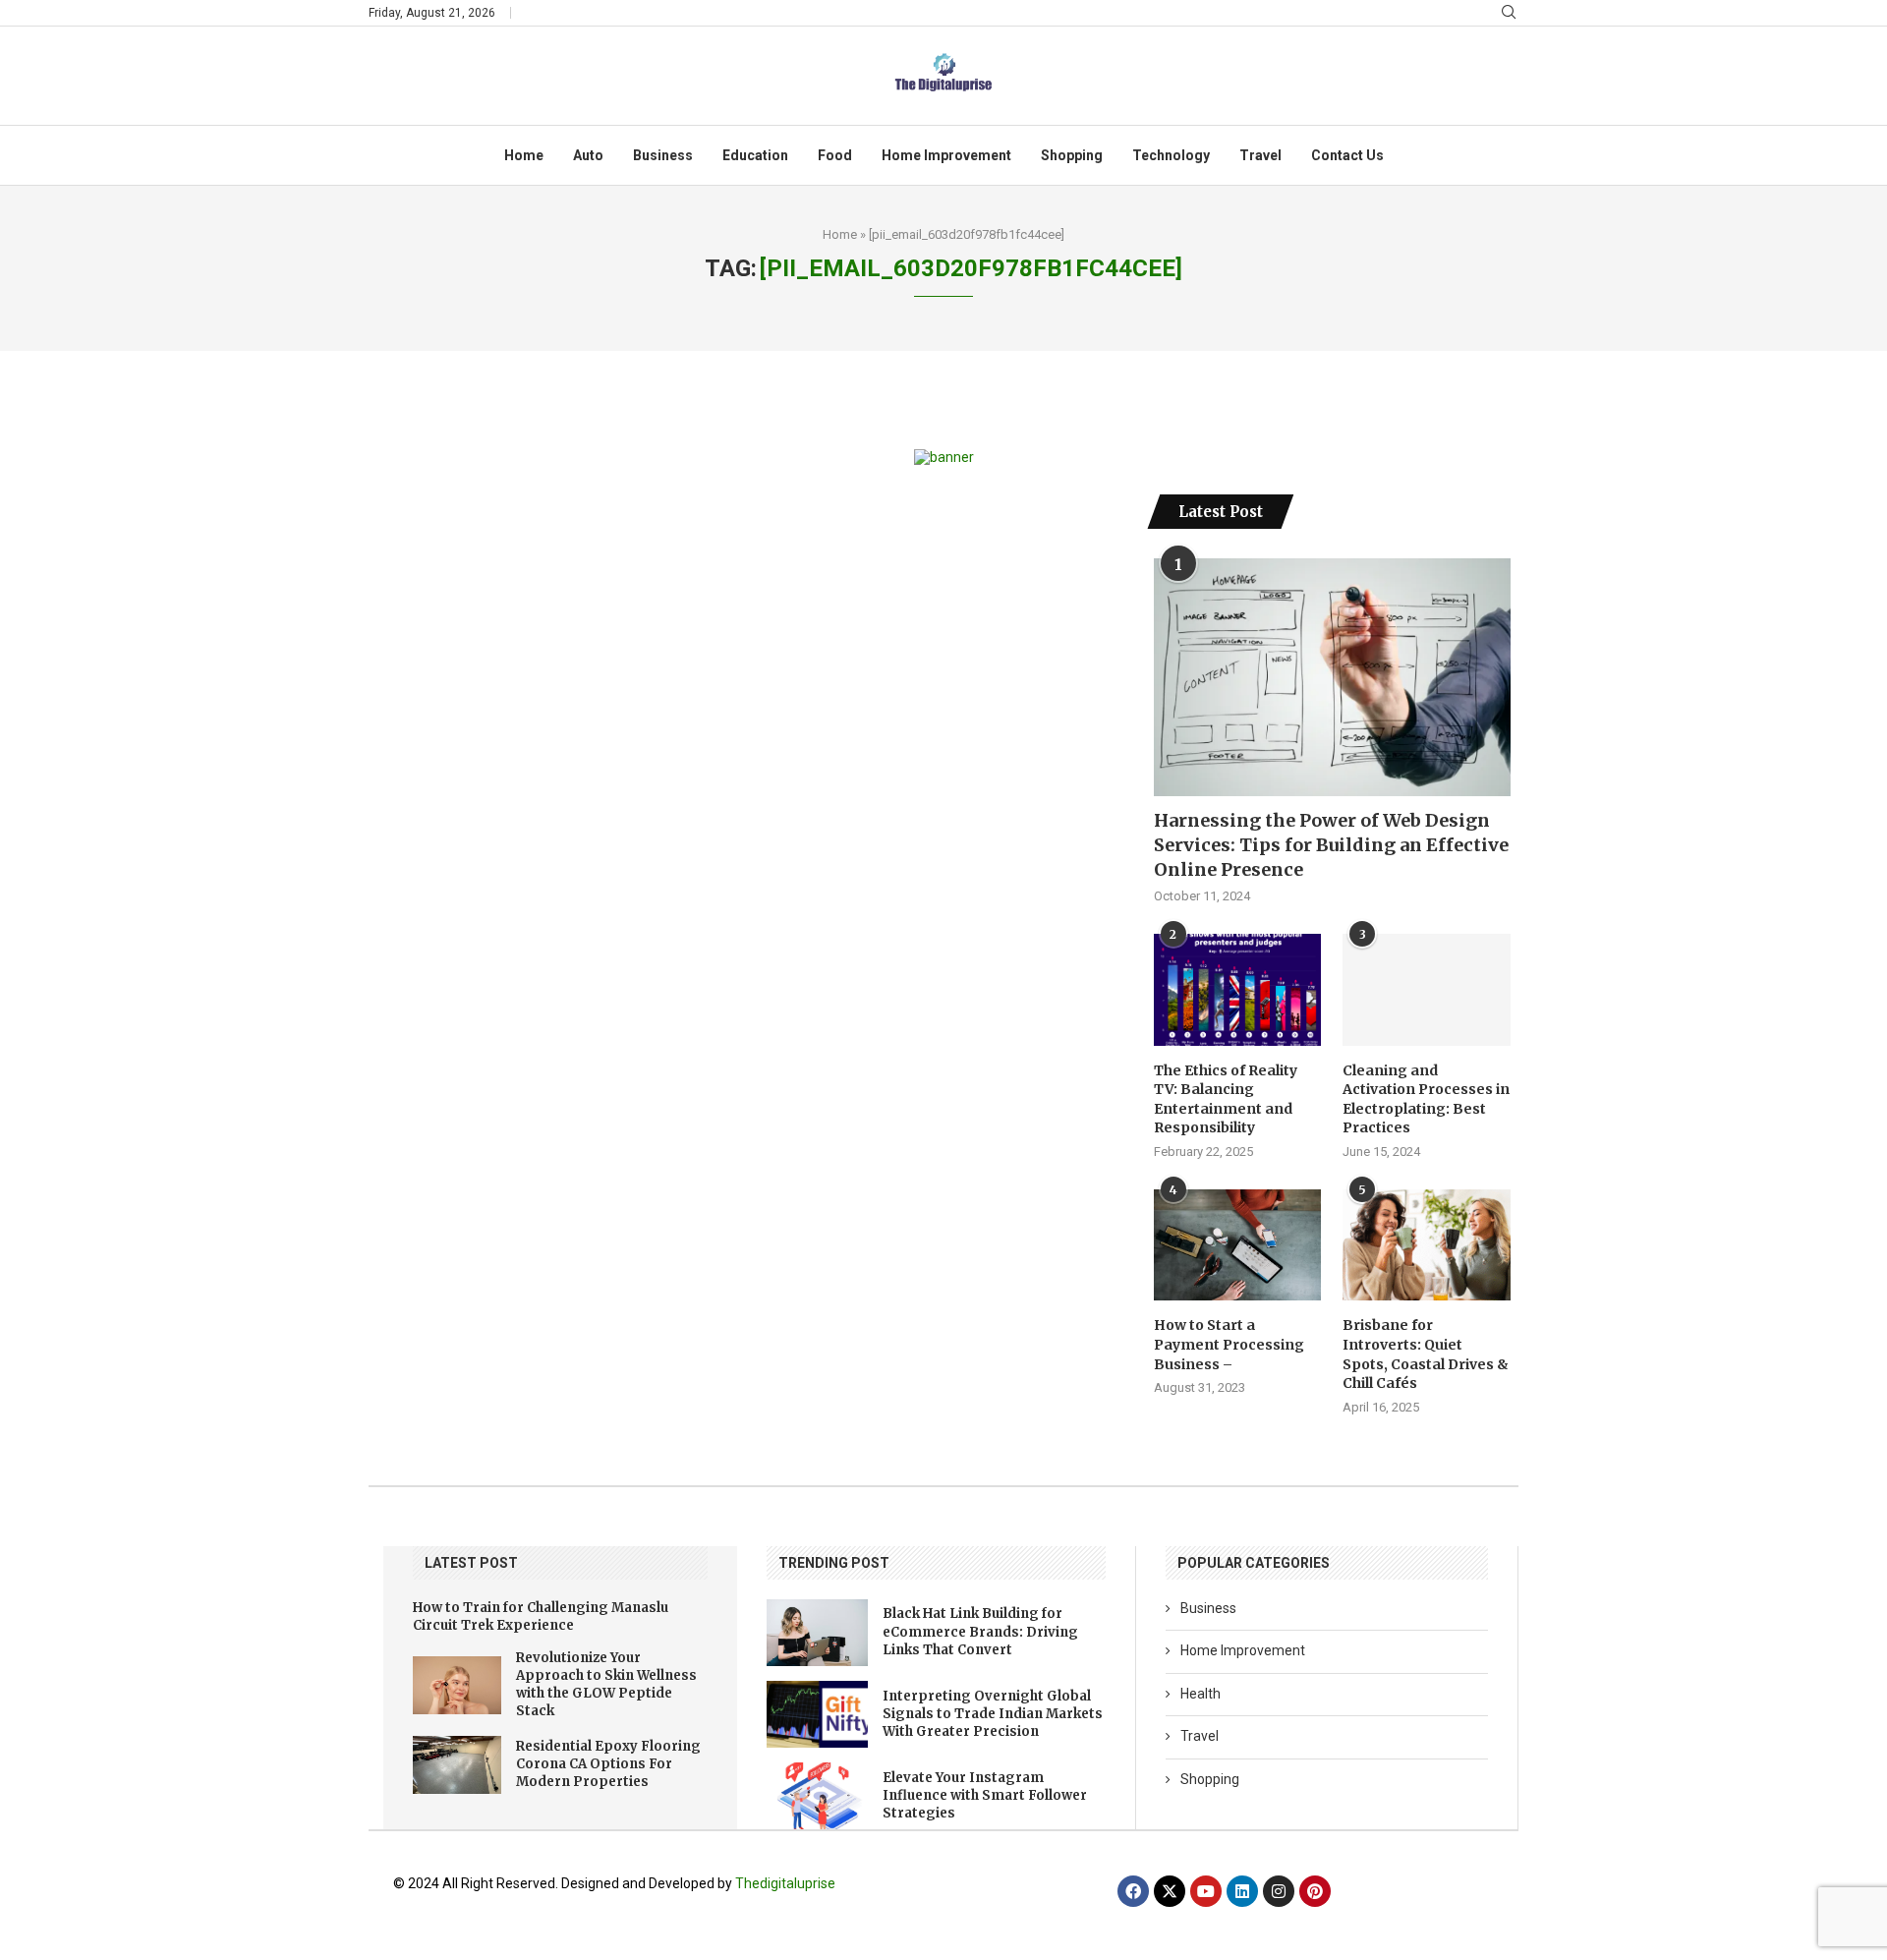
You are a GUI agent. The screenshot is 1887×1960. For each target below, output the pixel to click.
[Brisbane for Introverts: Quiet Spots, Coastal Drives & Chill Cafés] (1426, 1245)
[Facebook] (1133, 1891)
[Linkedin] (1242, 1891)
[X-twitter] (1170, 1891)
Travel (1260, 155)
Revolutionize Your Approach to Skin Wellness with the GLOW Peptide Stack (606, 1685)
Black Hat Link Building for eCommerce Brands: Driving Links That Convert (980, 1631)
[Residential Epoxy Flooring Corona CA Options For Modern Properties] (457, 1765)
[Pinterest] (1315, 1891)
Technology (1171, 155)
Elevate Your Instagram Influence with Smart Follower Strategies (985, 1795)
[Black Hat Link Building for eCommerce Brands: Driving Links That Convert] (817, 1633)
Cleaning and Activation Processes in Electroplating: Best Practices (1426, 1099)
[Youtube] (1206, 1891)
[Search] (1509, 13)
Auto (588, 155)
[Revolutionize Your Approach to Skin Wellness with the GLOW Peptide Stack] (457, 1685)
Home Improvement (946, 155)
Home (524, 155)
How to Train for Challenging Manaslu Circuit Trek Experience (541, 1616)
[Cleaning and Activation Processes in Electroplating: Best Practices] (1426, 990)
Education (755, 155)
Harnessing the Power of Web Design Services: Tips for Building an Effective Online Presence (1331, 845)
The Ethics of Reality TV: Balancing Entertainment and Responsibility (1226, 1099)
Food (835, 155)
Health (1201, 1694)
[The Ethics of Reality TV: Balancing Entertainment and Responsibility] (1237, 990)
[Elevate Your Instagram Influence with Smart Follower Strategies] (817, 1796)
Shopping (1072, 155)
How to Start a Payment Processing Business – (1229, 1344)
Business (663, 155)
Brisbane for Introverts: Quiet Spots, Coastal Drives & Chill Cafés (1426, 1354)
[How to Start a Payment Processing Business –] (1237, 1245)
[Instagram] (1279, 1891)
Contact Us (1347, 155)
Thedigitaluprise (785, 1883)
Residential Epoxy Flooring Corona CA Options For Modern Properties (608, 1764)
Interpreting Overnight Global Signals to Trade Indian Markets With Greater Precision (993, 1714)
